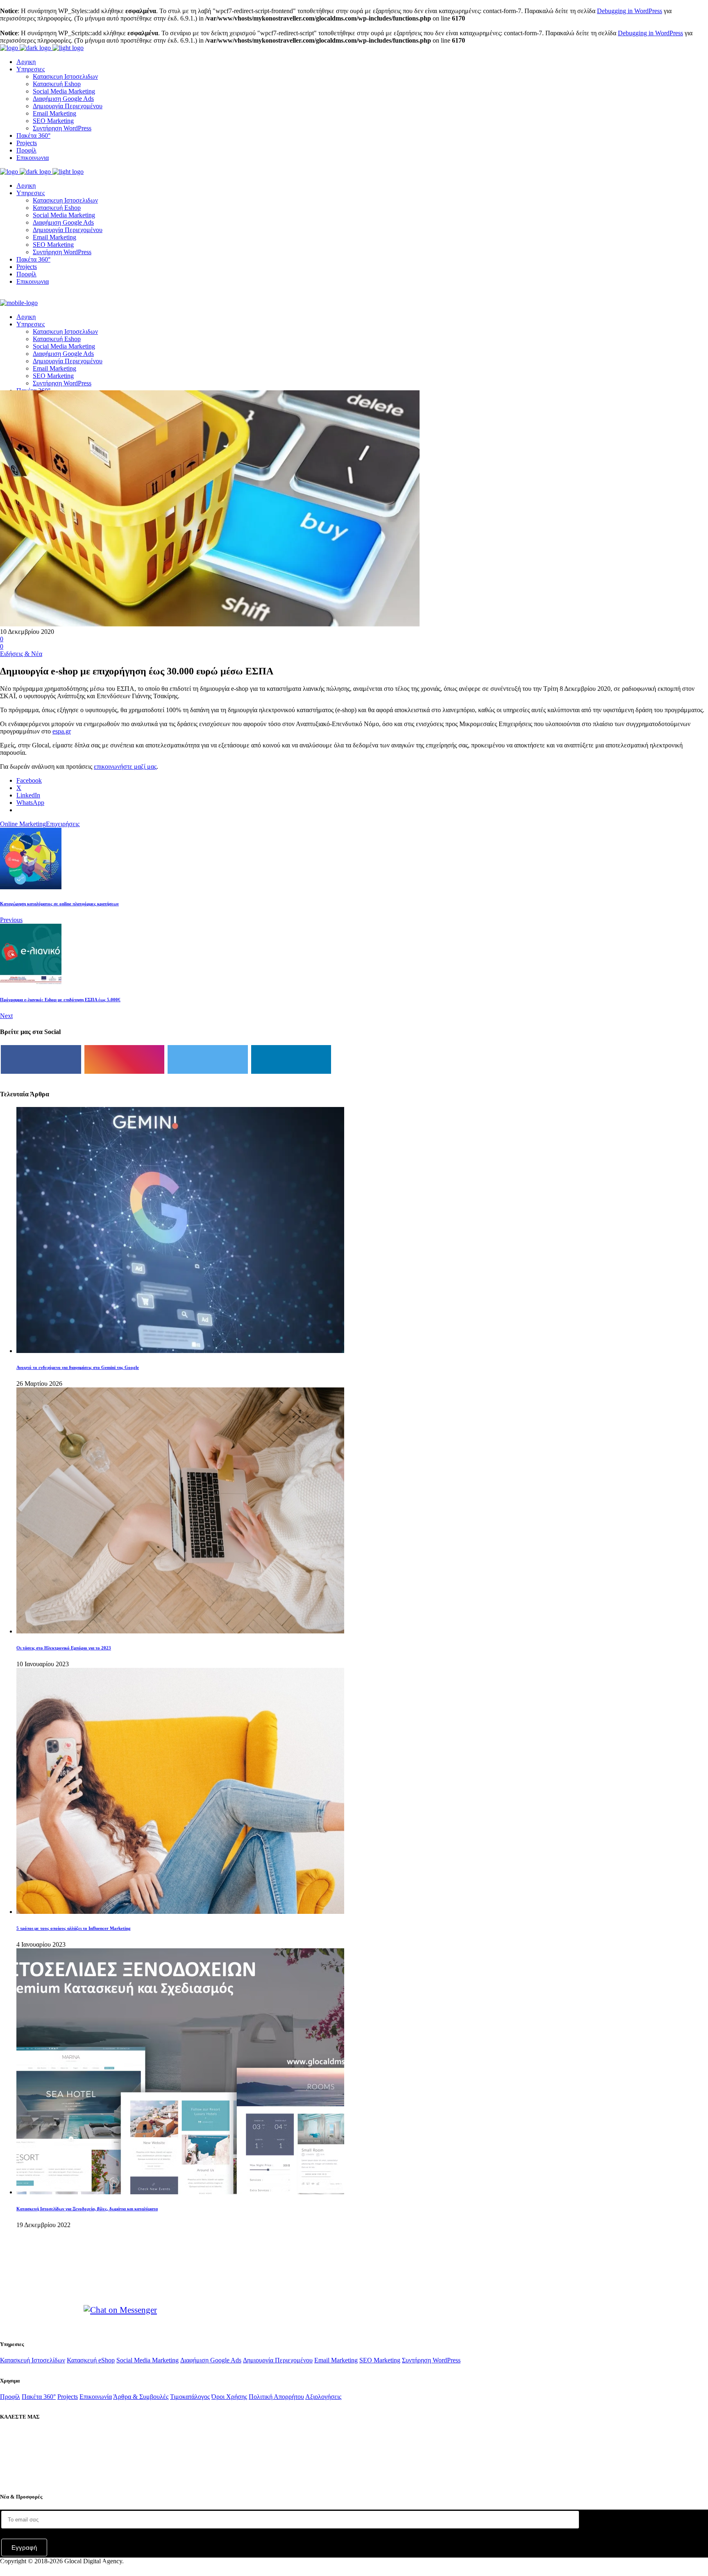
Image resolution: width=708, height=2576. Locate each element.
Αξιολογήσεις (323, 2397)
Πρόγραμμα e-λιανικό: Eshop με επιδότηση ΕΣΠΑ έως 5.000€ (60, 1000)
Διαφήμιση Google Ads (211, 2360)
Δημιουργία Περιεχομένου (278, 2360)
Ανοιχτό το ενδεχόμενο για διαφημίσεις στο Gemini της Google (78, 1367)
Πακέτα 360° (39, 2397)
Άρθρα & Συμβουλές (141, 2397)
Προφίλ (10, 2397)
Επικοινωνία (96, 2397)
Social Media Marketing (147, 2360)
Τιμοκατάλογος (190, 2397)
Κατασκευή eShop (91, 2360)
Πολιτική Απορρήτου (276, 2397)
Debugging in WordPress (630, 11)
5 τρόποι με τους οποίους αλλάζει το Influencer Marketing (74, 1928)
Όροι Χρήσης (229, 2397)
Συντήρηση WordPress (431, 2360)
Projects (68, 2397)
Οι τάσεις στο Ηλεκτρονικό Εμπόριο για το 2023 (64, 1648)
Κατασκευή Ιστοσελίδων (33, 2360)
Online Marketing (23, 824)
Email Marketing (336, 2360)
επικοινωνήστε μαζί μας (125, 766)
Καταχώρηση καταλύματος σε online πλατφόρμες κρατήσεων (59, 904)
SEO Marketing (380, 2360)
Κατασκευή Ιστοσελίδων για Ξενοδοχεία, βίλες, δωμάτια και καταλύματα (87, 2209)
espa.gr (62, 731)
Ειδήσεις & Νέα (21, 654)
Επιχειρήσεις (63, 824)
